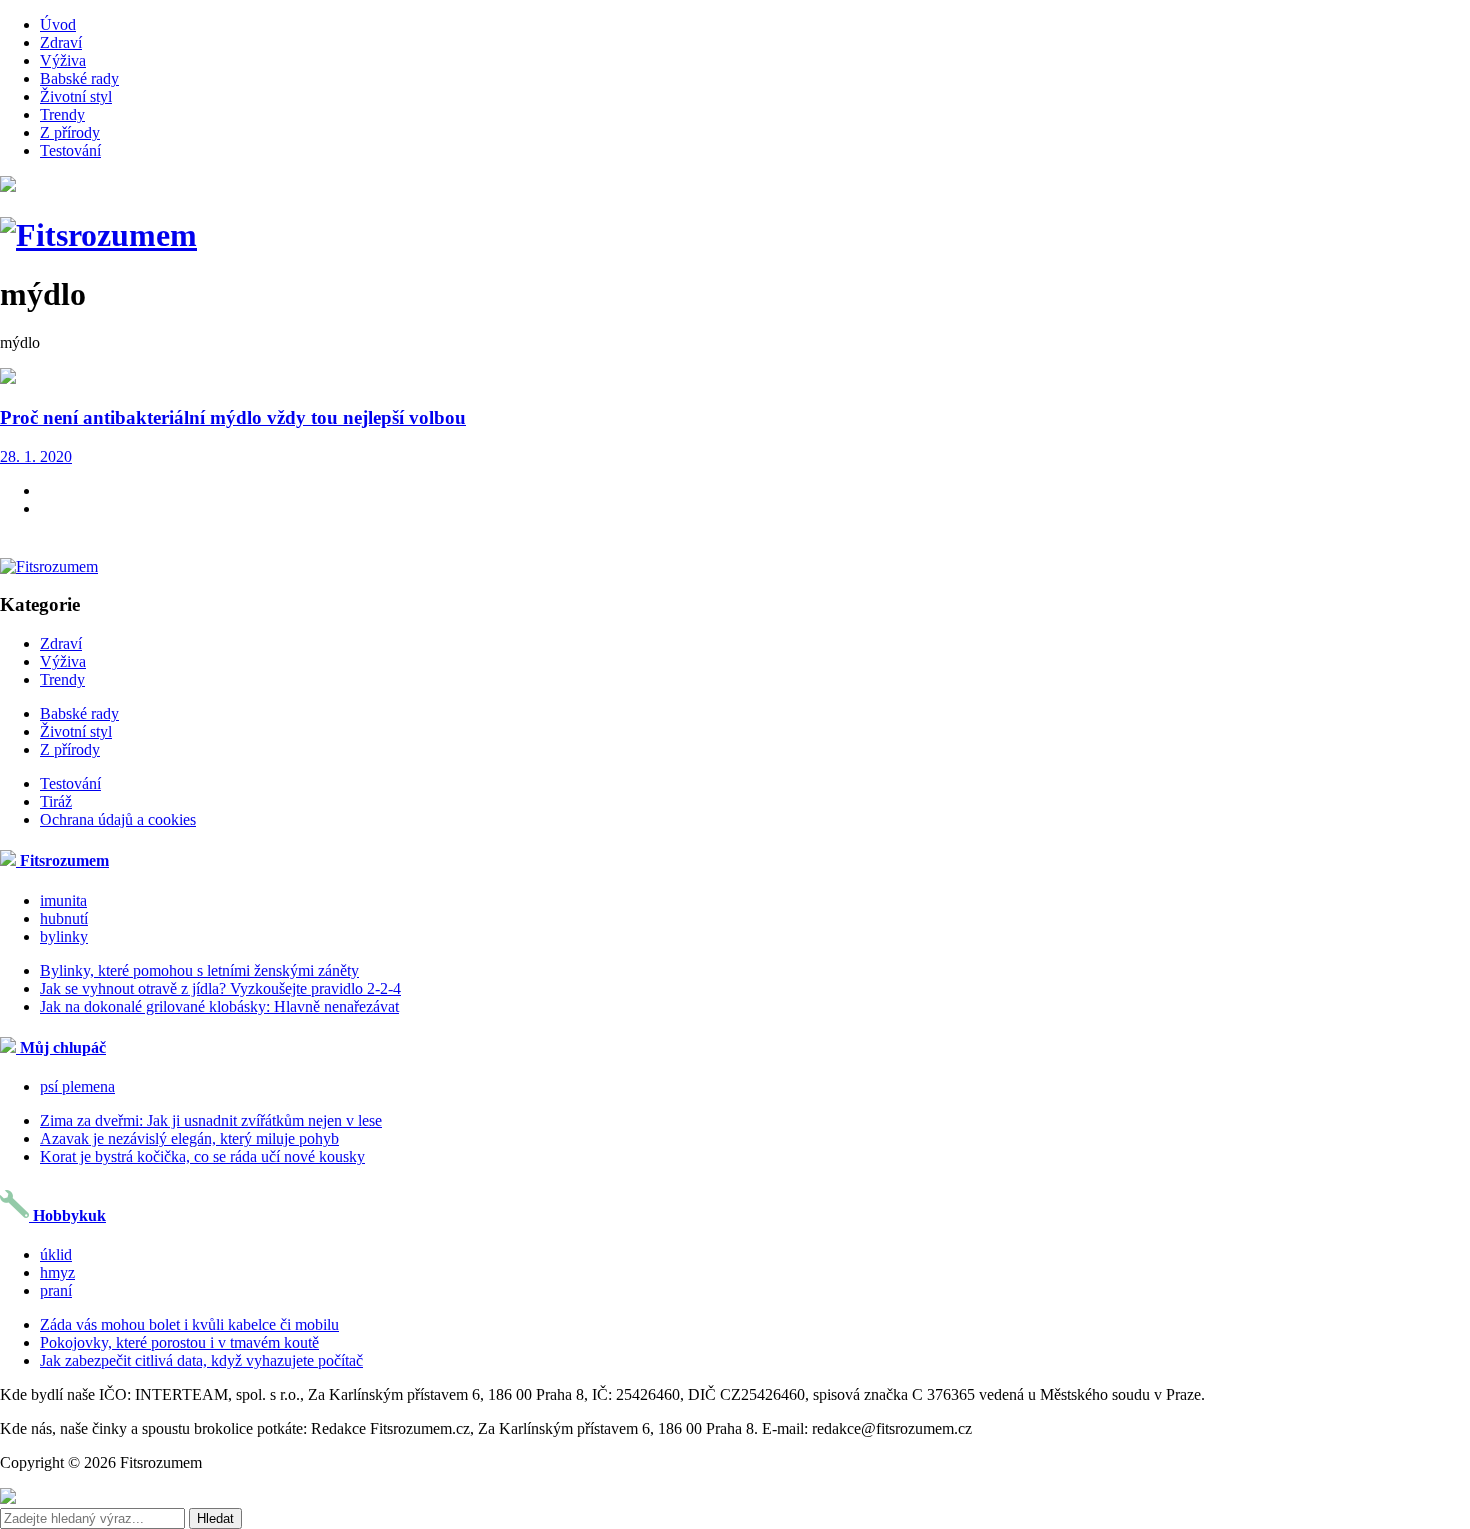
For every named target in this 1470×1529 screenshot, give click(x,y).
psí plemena (77, 1086)
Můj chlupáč (61, 1047)
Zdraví (61, 42)
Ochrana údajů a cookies (118, 819)
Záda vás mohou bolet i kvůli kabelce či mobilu (189, 1324)
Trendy (62, 114)
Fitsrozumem (62, 860)
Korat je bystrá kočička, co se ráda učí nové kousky (202, 1156)
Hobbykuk (67, 1215)
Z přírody (70, 132)
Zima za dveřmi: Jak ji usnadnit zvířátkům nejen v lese (211, 1120)
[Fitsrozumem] (98, 235)
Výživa (63, 60)
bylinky (64, 936)
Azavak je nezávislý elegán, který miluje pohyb (189, 1138)
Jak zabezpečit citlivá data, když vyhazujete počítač (201, 1360)
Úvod (58, 24)
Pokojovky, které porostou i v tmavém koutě (179, 1342)
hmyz (57, 1272)
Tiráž (56, 801)
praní (56, 1290)
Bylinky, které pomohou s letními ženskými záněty (199, 970)
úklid (56, 1254)
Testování (70, 150)
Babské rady (79, 78)
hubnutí (64, 918)
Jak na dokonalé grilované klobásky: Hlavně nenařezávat (219, 1006)
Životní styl (76, 96)
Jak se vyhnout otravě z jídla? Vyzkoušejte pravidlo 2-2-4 (220, 988)
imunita (63, 900)
